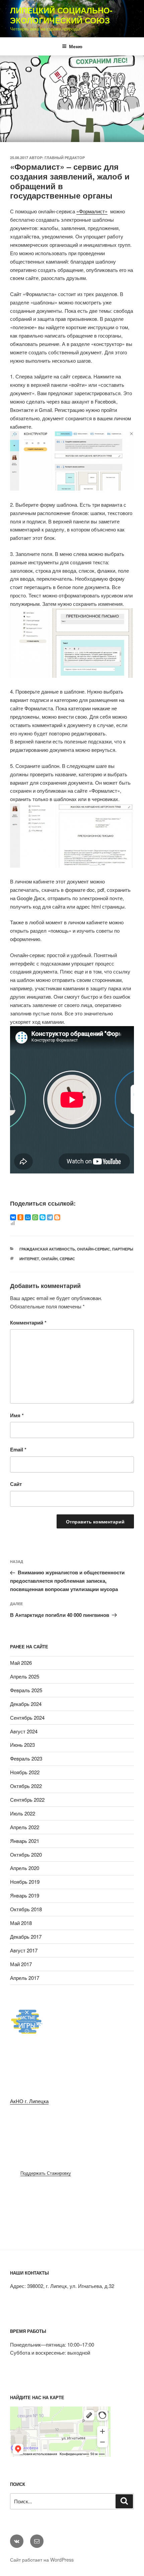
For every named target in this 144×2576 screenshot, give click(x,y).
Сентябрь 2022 (27, 1800)
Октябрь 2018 (26, 1909)
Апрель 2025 (25, 1676)
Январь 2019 (25, 1895)
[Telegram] (50, 1217)
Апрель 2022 (25, 1827)
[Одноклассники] (20, 1217)
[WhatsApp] (35, 1217)
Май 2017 (21, 1964)
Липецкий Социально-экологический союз (61, 15)
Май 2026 (21, 1663)
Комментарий (28, 1322)
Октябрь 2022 (26, 1786)
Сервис (67, 1259)
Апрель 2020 (25, 1868)
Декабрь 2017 (26, 1937)
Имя (17, 1415)
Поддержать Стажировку (46, 2173)
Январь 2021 (25, 1841)
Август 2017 (24, 1950)
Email (18, 1449)
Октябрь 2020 (26, 1854)
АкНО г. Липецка (29, 2101)
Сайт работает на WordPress (42, 2560)
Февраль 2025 (26, 1690)
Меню (76, 46)
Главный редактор (65, 158)
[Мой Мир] (28, 1217)
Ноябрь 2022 (25, 1772)
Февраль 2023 (26, 1758)
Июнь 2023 (22, 1745)
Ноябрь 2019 (25, 1882)
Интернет (29, 1259)
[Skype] (43, 1217)
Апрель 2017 (25, 1978)
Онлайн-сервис (94, 1249)
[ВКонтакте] (13, 1217)
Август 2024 (24, 1731)
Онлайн (49, 1259)
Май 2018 (21, 1923)
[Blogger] (57, 1217)
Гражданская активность (47, 1249)
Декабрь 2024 (26, 1704)
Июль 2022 (23, 1813)
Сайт (16, 1484)
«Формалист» (92, 211)
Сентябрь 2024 (27, 1718)
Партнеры (123, 1249)
